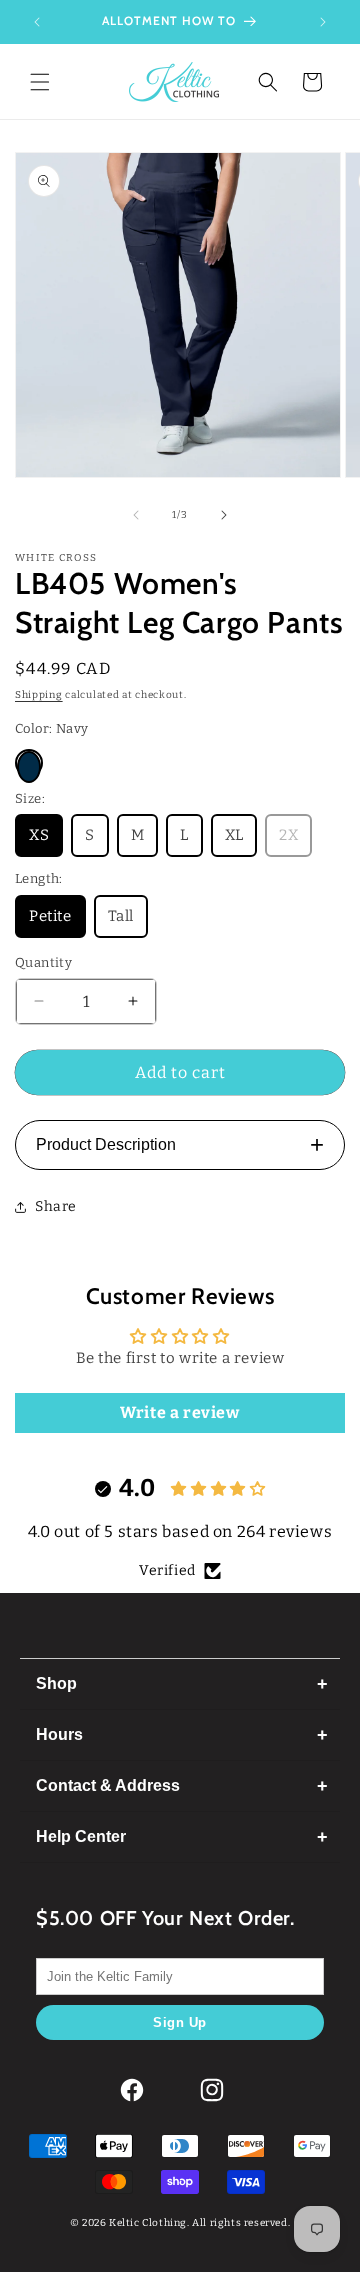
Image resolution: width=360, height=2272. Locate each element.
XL (234, 835)
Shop (56, 1683)
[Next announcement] (323, 22)
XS (39, 835)
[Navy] (29, 763)
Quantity (43, 962)
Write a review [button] (179, 1412)
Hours (59, 1734)
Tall (121, 916)
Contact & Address (108, 1785)
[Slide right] (224, 515)
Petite (50, 916)
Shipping (39, 695)
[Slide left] (136, 515)
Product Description (180, 1144)
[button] (40, 82)
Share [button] (56, 1206)
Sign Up (180, 2022)
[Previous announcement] (37, 22)
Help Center (81, 1836)
